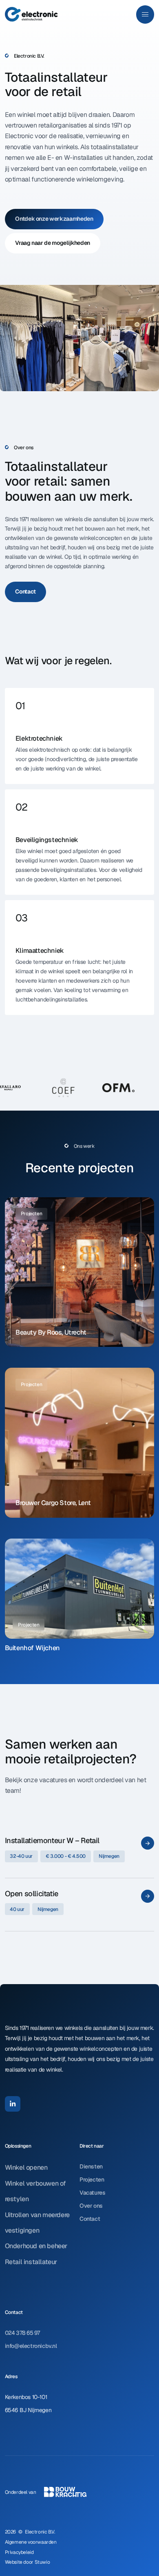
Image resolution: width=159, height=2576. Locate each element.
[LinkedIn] (13, 2103)
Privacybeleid (19, 2552)
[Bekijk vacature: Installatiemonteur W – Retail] (80, 1852)
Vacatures (92, 2193)
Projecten (92, 2180)
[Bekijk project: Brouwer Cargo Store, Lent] (80, 1443)
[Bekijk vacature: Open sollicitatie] (80, 1904)
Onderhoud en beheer (36, 2246)
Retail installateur (31, 2262)
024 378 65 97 (22, 2333)
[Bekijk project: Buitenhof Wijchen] (80, 1598)
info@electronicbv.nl (31, 2346)
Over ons (91, 2206)
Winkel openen (26, 2167)
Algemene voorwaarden (31, 2542)
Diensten (91, 2166)
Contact (90, 2219)
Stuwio (42, 2562)
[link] (54, 219)
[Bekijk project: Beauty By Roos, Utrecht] (80, 1272)
